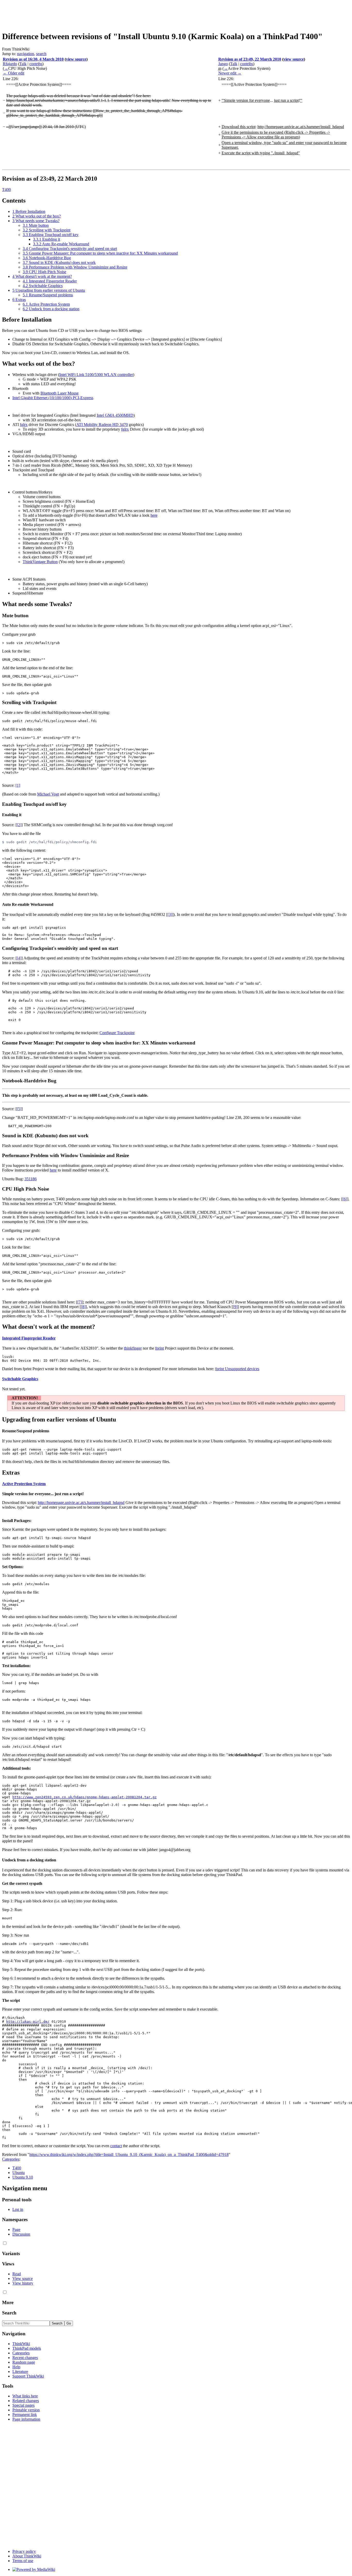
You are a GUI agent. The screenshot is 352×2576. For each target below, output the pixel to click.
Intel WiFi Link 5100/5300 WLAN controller (96, 375)
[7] (80, 1302)
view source (76, 59)
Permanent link (25, 2415)
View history (23, 2283)
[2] (19, 825)
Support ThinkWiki (28, 2376)
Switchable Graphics (20, 1379)
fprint (160, 1348)
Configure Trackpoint (117, 1033)
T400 (6, 190)
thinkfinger (133, 1348)
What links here (25, 2396)
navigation (26, 54)
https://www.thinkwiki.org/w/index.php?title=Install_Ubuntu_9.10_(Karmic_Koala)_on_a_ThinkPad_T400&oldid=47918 (129, 2155)
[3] (170, 914)
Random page (24, 2362)
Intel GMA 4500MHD (115, 415)
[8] (83, 1307)
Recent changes (25, 2358)
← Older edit (14, 73)
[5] (19, 1109)
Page (16, 2230)
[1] (18, 785)
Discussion (21, 2234)
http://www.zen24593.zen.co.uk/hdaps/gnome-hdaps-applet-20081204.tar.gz (85, 1797)
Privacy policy (24, 2551)
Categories (11, 2159)
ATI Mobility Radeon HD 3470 (102, 425)
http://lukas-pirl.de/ (28, 2022)
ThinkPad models (27, 2348)
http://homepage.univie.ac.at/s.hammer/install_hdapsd (81, 1503)
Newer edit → (230, 73)
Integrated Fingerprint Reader (29, 1338)
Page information (26, 2419)
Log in (18, 2209)
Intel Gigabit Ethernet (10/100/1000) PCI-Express (53, 398)
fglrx (24, 425)
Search (9, 2313)
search (41, 54)
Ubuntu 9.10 (23, 2177)
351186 (31, 1179)
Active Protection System (24, 1484)
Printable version (26, 2410)
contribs (36, 64)
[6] (345, 1199)
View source (23, 2278)
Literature (20, 2372)
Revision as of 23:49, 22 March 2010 (250, 59)
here (154, 515)
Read (17, 2274)
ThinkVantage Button (40, 562)
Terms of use (23, 2561)
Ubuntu (19, 2173)
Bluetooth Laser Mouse (60, 393)
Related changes (26, 2401)
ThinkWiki (21, 2344)
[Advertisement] (96, 14)
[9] (235, 1307)
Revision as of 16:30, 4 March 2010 (33, 59)
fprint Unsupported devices (237, 1369)
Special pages (23, 2405)
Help (16, 2367)
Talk (23, 64)
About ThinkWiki (27, 2556)
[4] (19, 958)
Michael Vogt (48, 794)
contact (116, 2146)
